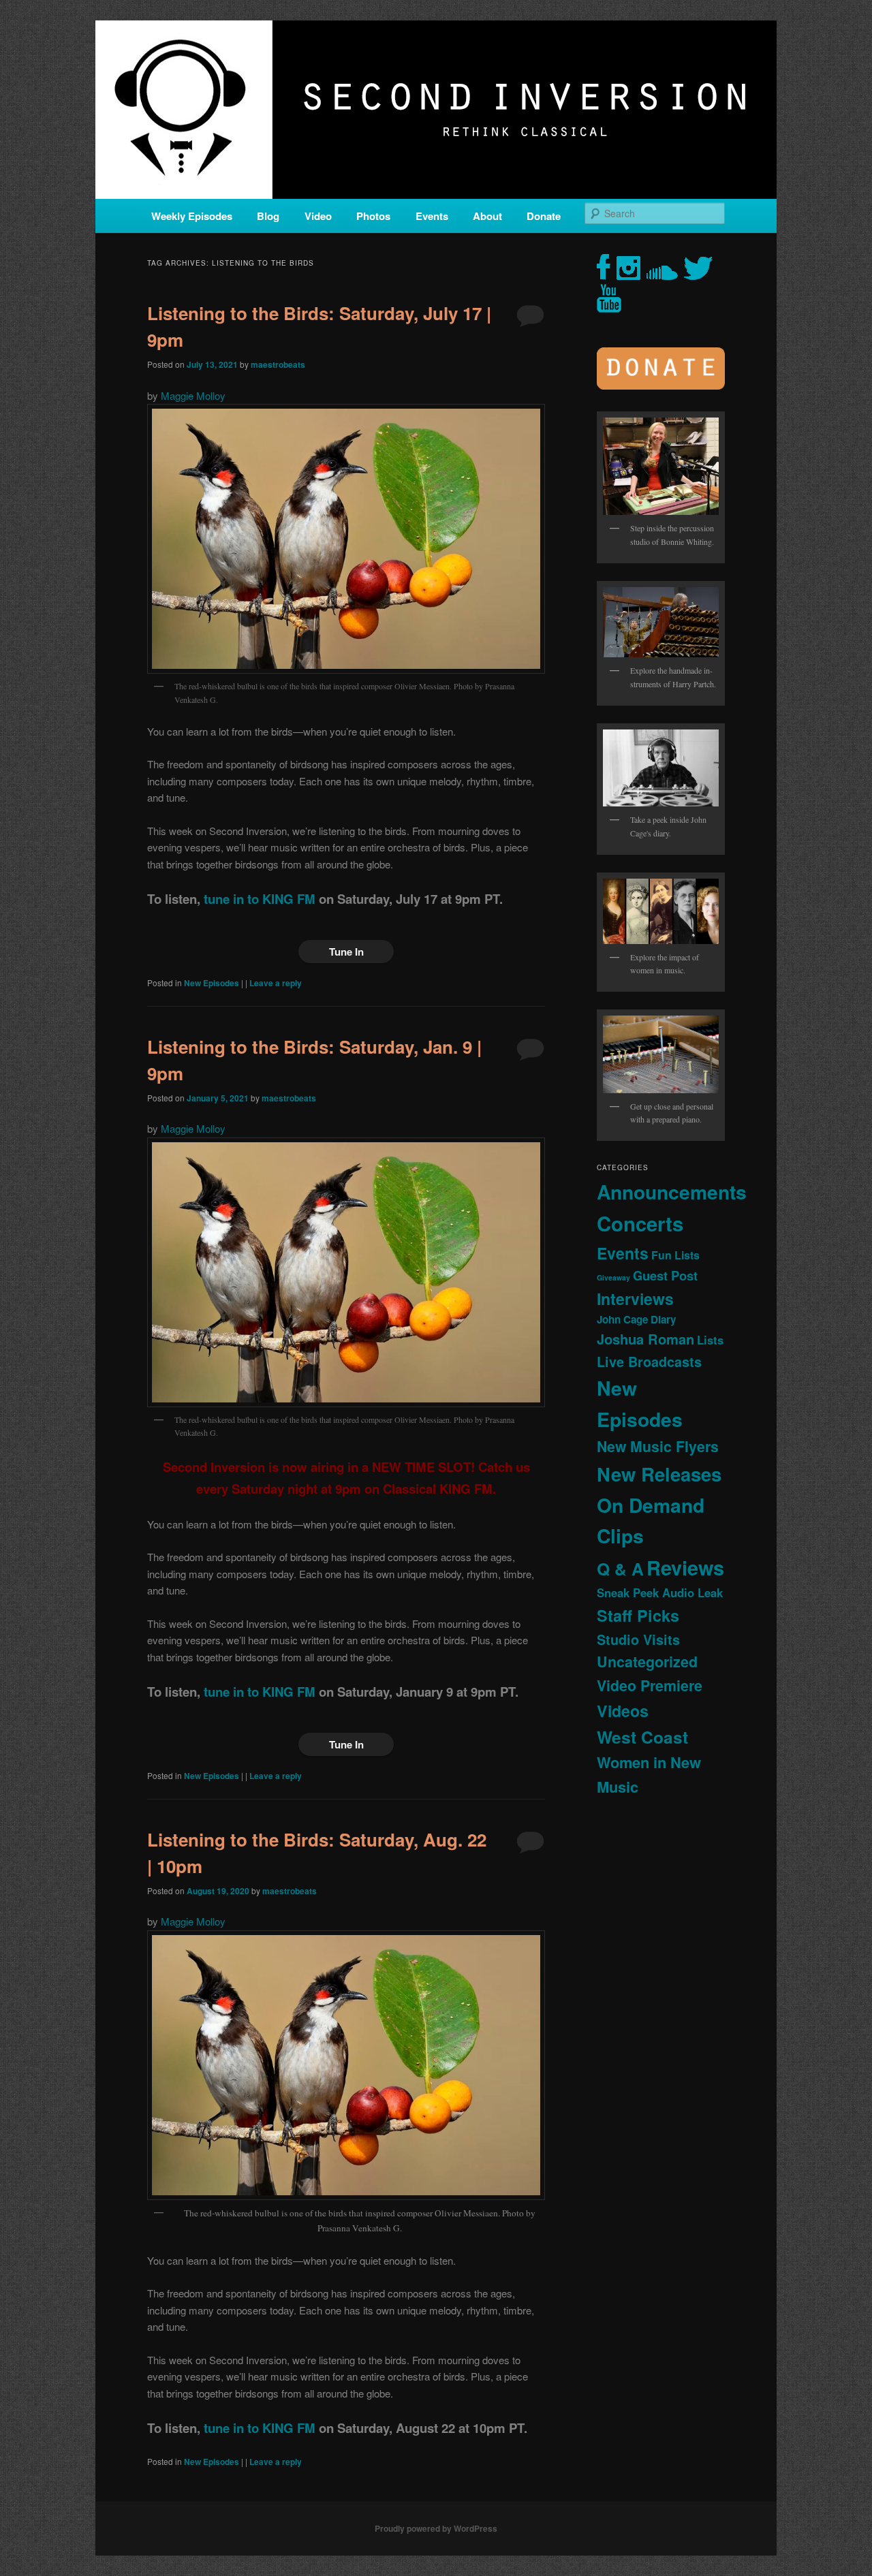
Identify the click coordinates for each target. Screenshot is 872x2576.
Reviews (685, 1567)
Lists (710, 1340)
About (487, 216)
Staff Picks (638, 1615)
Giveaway (613, 1277)
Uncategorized (647, 1662)
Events (432, 216)
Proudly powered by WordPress (436, 2528)
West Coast (642, 1737)
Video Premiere (650, 1685)
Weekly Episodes (192, 216)
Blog (268, 216)
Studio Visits (638, 1639)
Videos (623, 1711)
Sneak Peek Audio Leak (660, 1592)
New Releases (659, 1474)
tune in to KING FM (260, 899)
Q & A (620, 1569)
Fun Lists (675, 1255)
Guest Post (665, 1275)
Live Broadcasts (649, 1362)
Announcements (672, 1192)
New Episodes (212, 983)
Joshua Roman (645, 1339)
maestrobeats (278, 364)
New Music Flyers (658, 1446)
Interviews (635, 1299)
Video (318, 216)
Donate (544, 216)
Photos (373, 216)
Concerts (640, 1223)
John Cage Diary (636, 1319)
